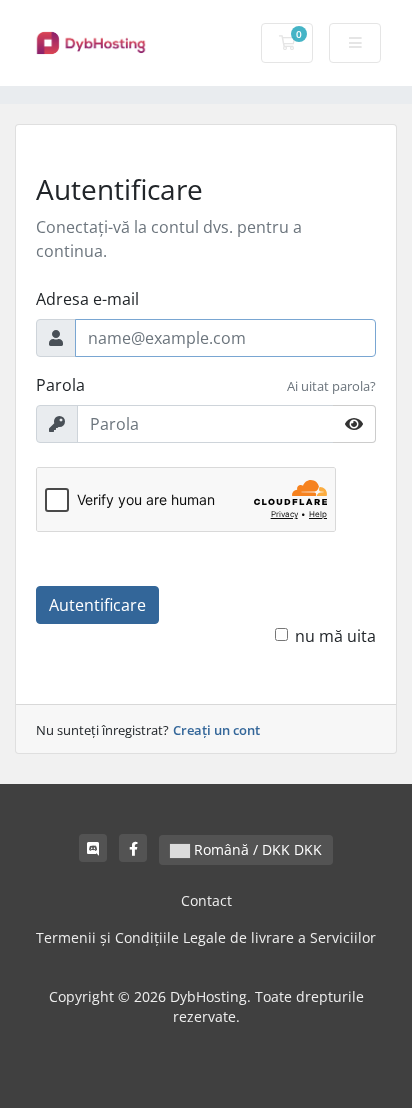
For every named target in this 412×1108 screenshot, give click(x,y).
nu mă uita (335, 636)
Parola (60, 385)
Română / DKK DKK (256, 849)
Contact (206, 900)
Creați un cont (216, 730)
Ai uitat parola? (331, 386)
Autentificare (97, 605)
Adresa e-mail (87, 299)
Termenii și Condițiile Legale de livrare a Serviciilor (206, 937)
